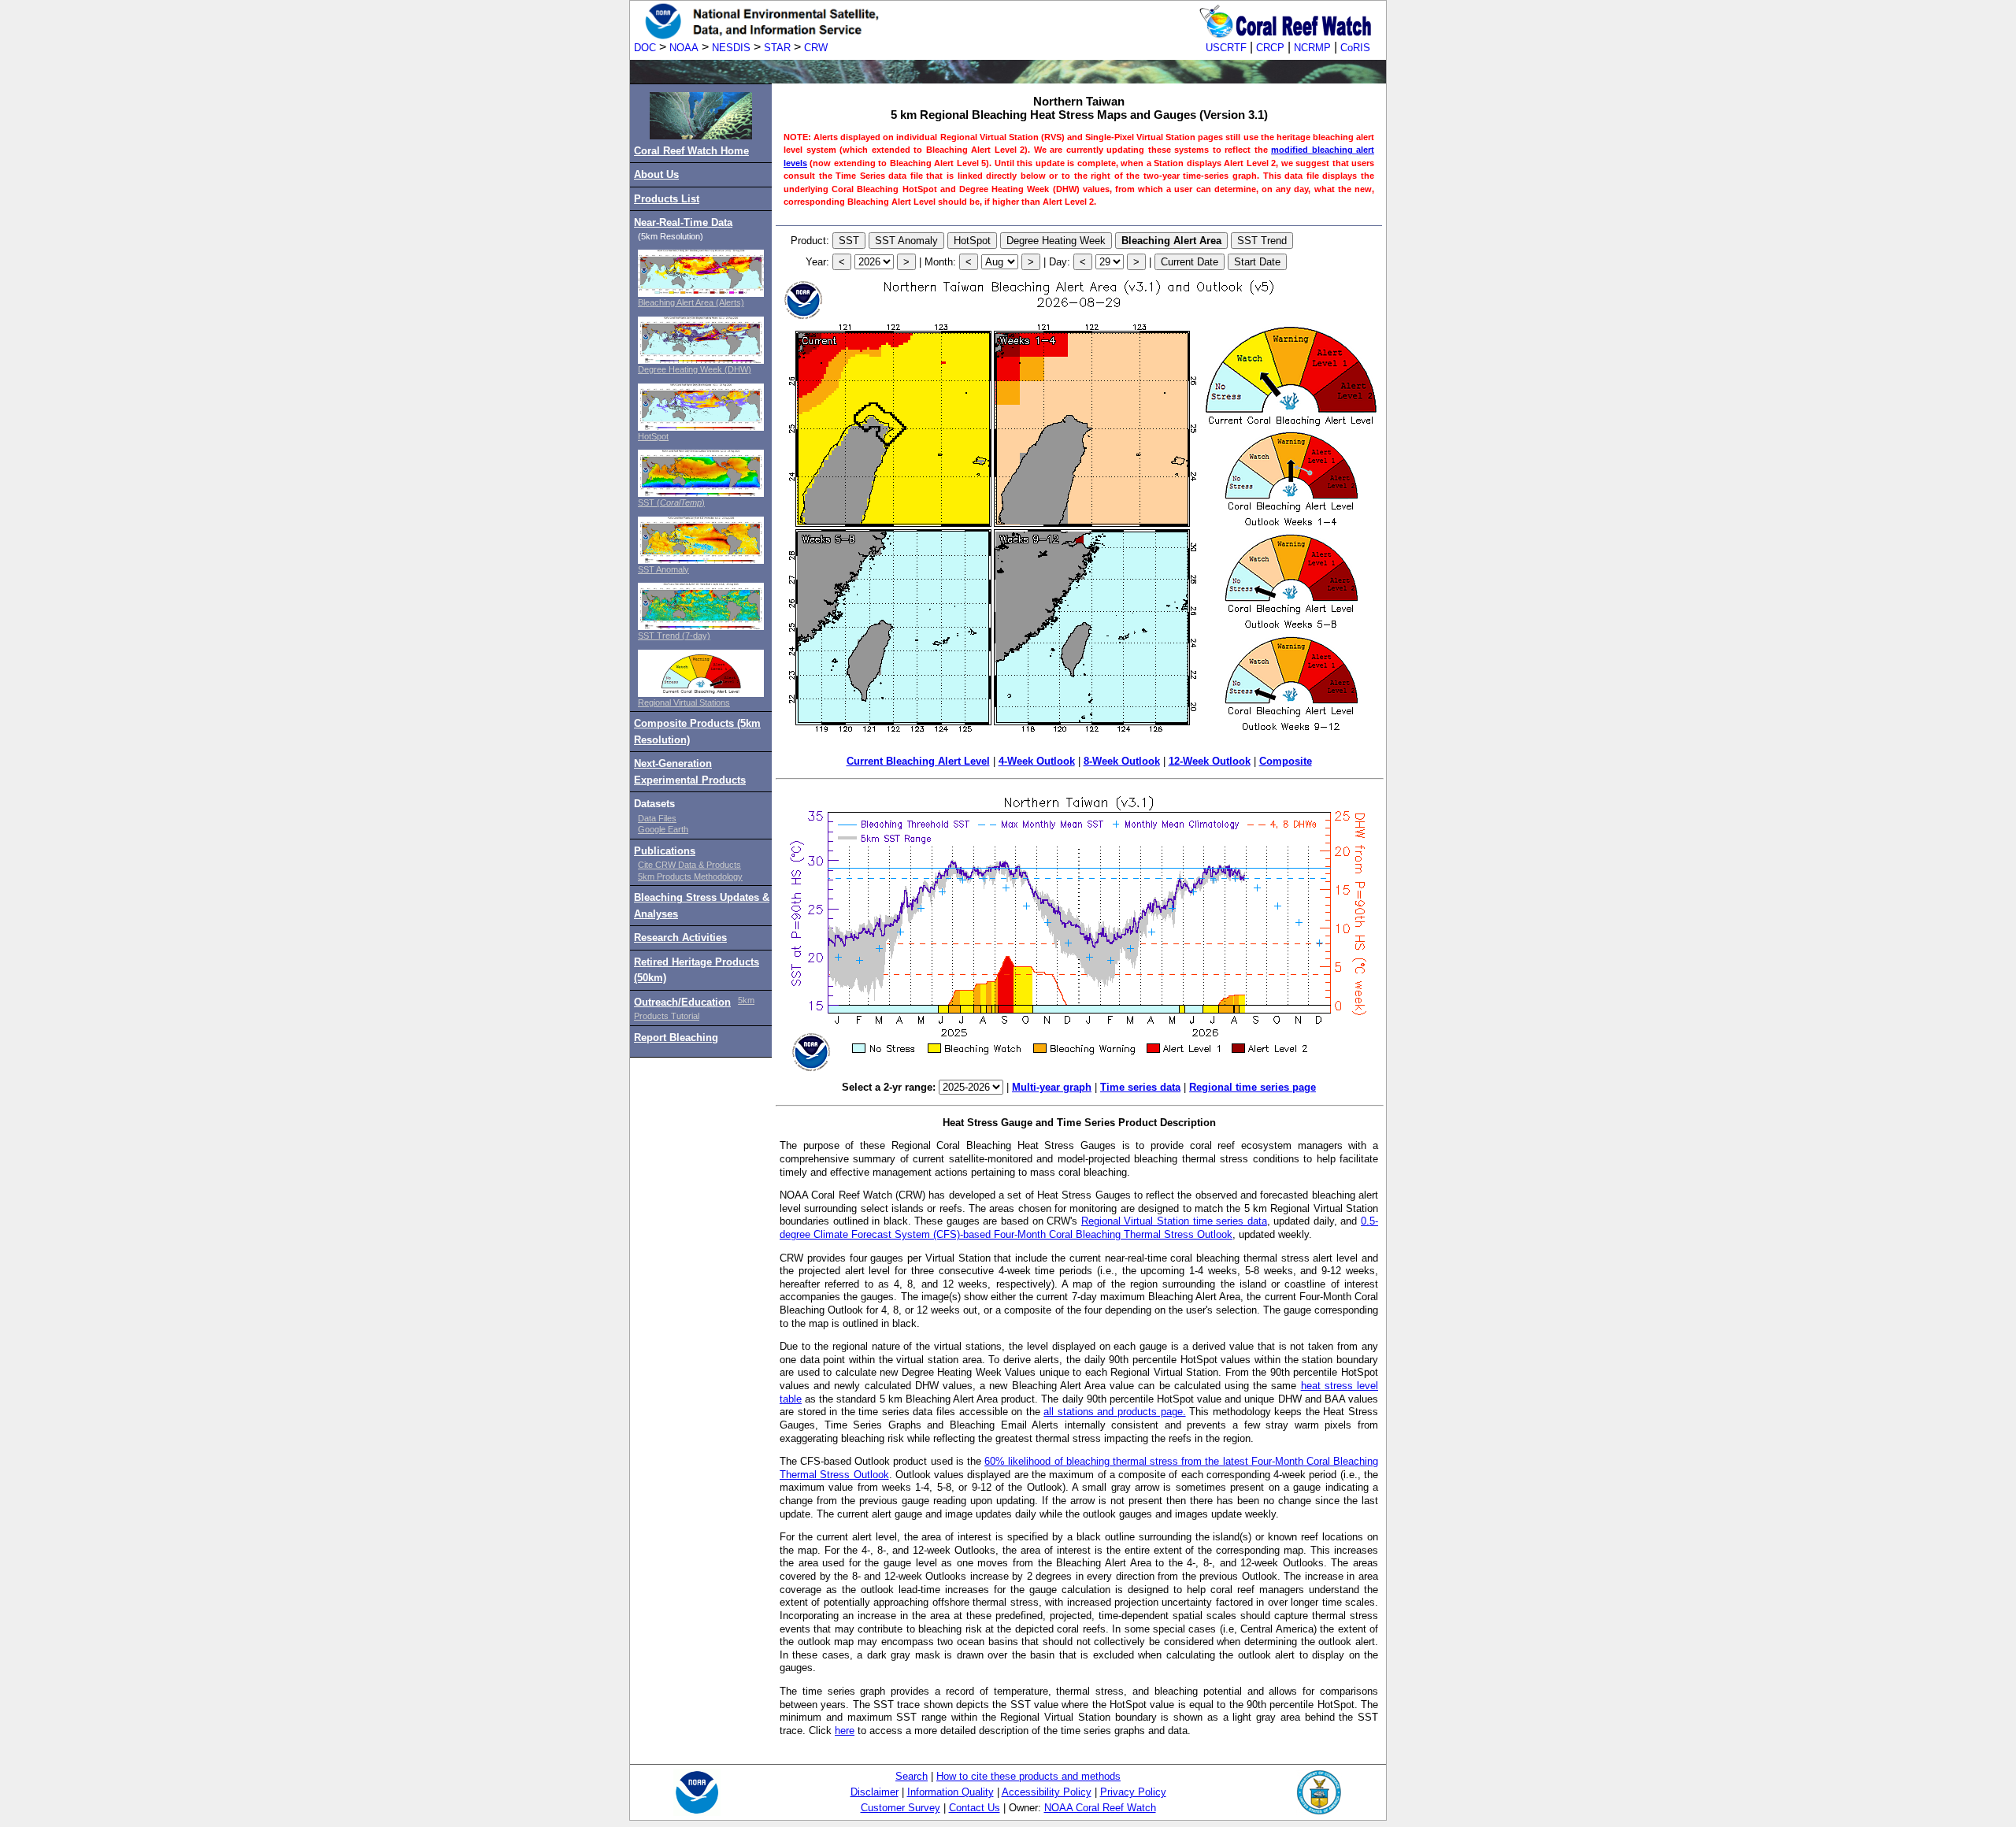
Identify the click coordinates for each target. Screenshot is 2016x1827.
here (845, 1731)
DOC (645, 48)
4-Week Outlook (1037, 761)
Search (912, 1776)
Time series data (1140, 1087)
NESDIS (731, 48)
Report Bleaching (676, 1038)
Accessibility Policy (1047, 1792)
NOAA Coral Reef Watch (1100, 1808)
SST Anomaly (663, 569)
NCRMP (1312, 48)
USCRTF (1226, 48)
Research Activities (680, 938)
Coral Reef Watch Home (691, 151)
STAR (777, 48)
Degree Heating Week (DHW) (695, 369)
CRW (816, 48)
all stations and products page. (1114, 1412)
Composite (1286, 761)
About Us (656, 174)
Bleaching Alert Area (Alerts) (691, 302)
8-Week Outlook (1122, 761)
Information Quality (951, 1792)
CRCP (1270, 48)
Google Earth (663, 829)
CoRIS (1355, 48)
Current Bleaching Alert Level (918, 761)
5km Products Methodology (690, 876)
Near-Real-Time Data (683, 222)
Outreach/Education (682, 1002)
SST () (671, 502)
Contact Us (975, 1808)
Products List (667, 199)
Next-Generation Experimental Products (690, 771)
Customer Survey (901, 1808)
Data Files (657, 818)
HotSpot (653, 436)
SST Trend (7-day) (674, 636)
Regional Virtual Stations (684, 702)
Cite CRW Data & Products (689, 865)
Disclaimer (875, 1792)
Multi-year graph (1052, 1087)
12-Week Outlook (1210, 761)
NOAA (684, 48)
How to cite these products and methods (1028, 1776)
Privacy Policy (1133, 1792)
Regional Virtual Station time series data (1174, 1221)
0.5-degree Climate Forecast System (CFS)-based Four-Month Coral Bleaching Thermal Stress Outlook (1079, 1228)
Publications (665, 851)
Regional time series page (1253, 1087)
